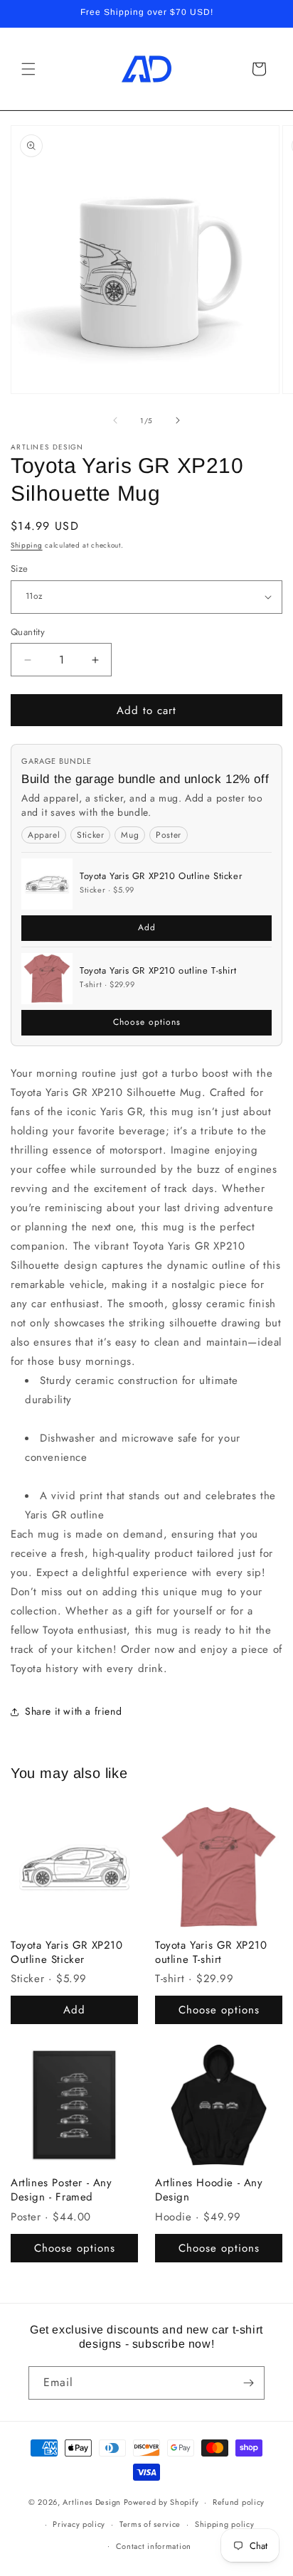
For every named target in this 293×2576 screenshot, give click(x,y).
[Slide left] (115, 420)
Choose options (147, 1022)
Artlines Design (92, 2502)
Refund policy (239, 2502)
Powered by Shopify (161, 2502)
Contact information (154, 2546)
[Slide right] (178, 420)
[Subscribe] (248, 2383)
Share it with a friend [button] (73, 1711)
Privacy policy (79, 2524)
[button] (28, 69)
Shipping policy (225, 2524)
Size (20, 569)
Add (147, 927)
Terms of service (150, 2524)
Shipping (27, 545)
